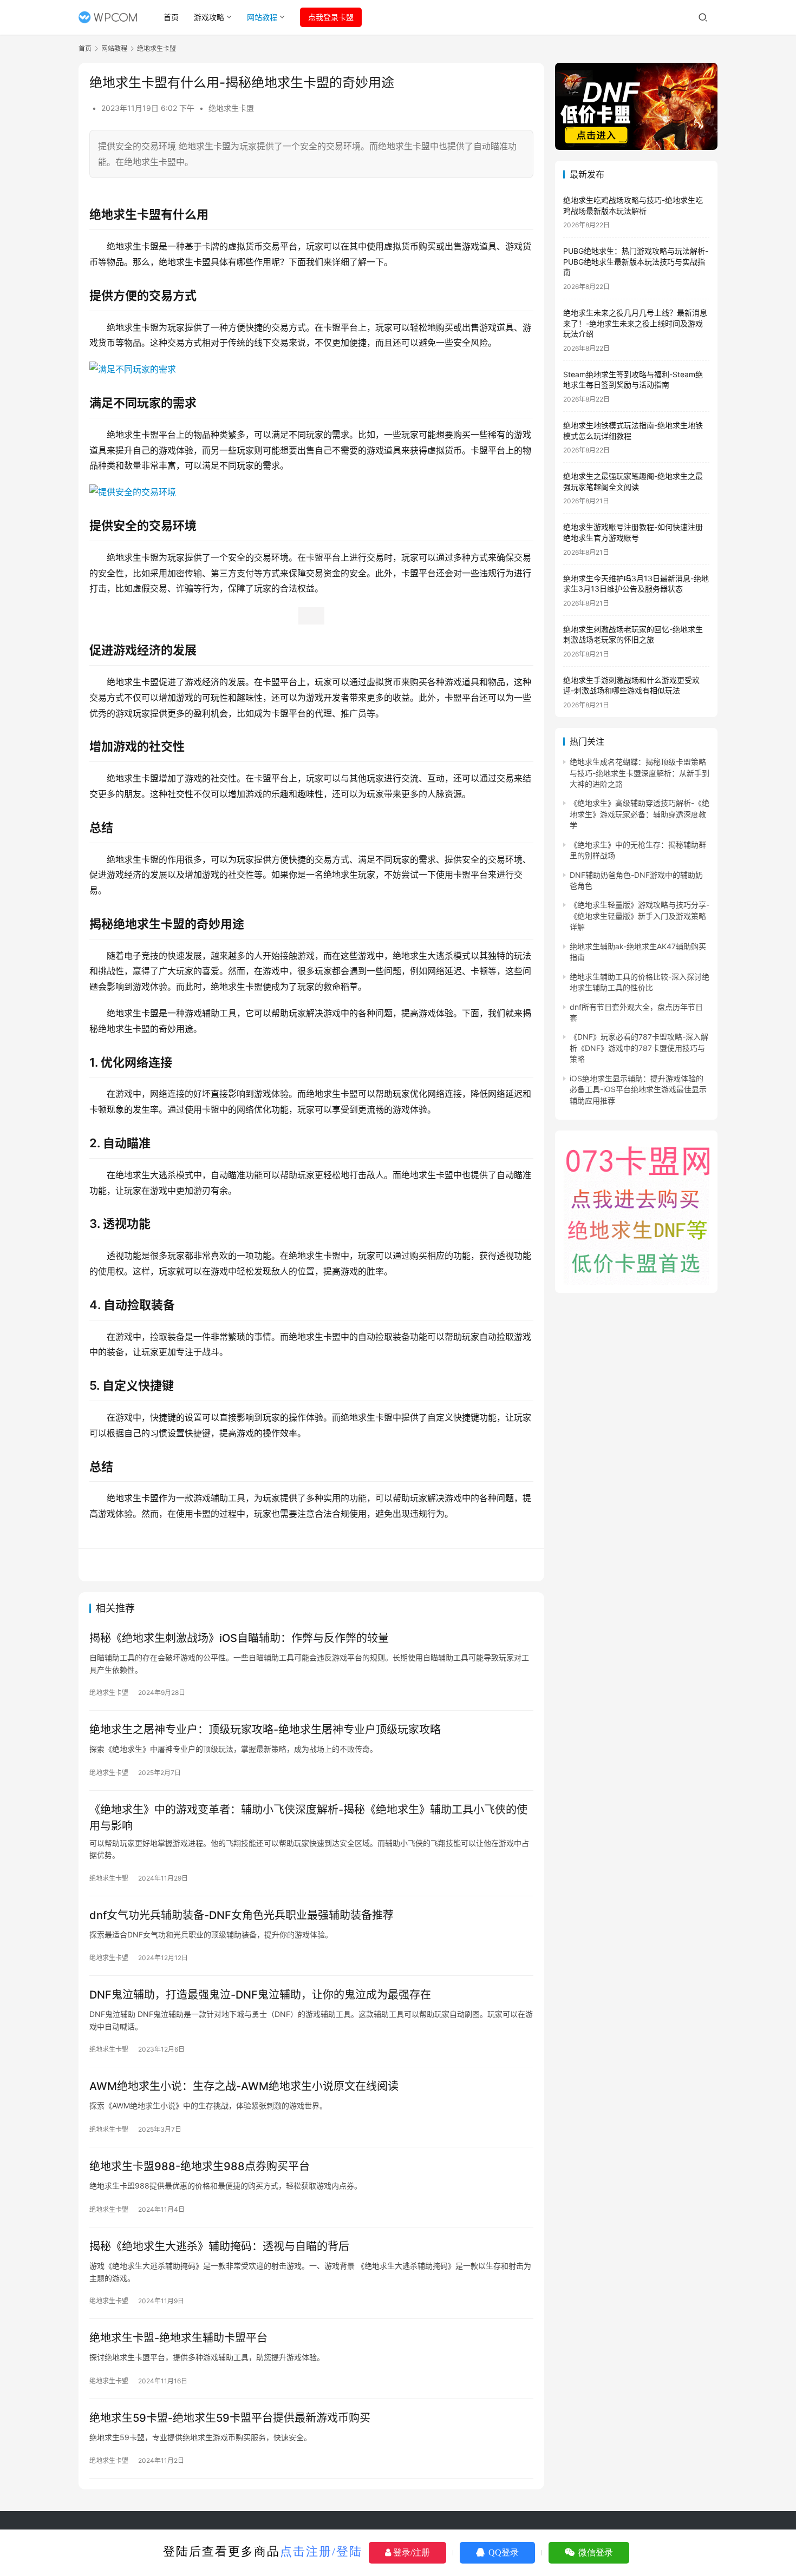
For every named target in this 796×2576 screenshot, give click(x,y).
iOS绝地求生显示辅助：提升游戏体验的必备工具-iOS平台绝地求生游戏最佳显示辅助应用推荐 (638, 1089)
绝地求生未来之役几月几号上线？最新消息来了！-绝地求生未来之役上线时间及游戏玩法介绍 (635, 323)
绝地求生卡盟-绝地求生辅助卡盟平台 (178, 2338)
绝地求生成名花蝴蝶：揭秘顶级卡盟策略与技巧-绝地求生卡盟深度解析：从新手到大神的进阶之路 (640, 773)
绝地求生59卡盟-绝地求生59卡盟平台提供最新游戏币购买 (230, 2418)
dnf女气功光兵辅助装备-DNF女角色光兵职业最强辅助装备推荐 (242, 1915)
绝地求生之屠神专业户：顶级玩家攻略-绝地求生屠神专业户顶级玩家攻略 (265, 1730)
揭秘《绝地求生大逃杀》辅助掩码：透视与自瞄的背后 (219, 2246)
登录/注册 (410, 2552)
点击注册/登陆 (321, 2551)
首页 (171, 17)
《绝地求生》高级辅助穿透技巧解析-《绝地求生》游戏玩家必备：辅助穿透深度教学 (640, 814)
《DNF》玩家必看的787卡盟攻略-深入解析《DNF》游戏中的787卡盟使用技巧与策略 (639, 1048)
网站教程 (262, 17)
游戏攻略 (209, 17)
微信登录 (595, 2552)
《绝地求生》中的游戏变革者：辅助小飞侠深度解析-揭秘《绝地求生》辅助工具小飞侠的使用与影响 (308, 1818)
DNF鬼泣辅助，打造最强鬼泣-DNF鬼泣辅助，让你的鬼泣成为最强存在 (260, 1995)
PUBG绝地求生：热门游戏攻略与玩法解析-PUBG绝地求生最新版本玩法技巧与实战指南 (636, 261)
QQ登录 (503, 2552)
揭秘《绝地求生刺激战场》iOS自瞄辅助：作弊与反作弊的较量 (239, 1638)
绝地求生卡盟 (231, 108)
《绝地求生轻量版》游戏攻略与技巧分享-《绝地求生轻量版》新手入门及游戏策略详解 (640, 916)
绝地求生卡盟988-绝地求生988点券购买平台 (200, 2166)
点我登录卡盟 (331, 17)
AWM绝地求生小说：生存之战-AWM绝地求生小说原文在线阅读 (244, 2086)
